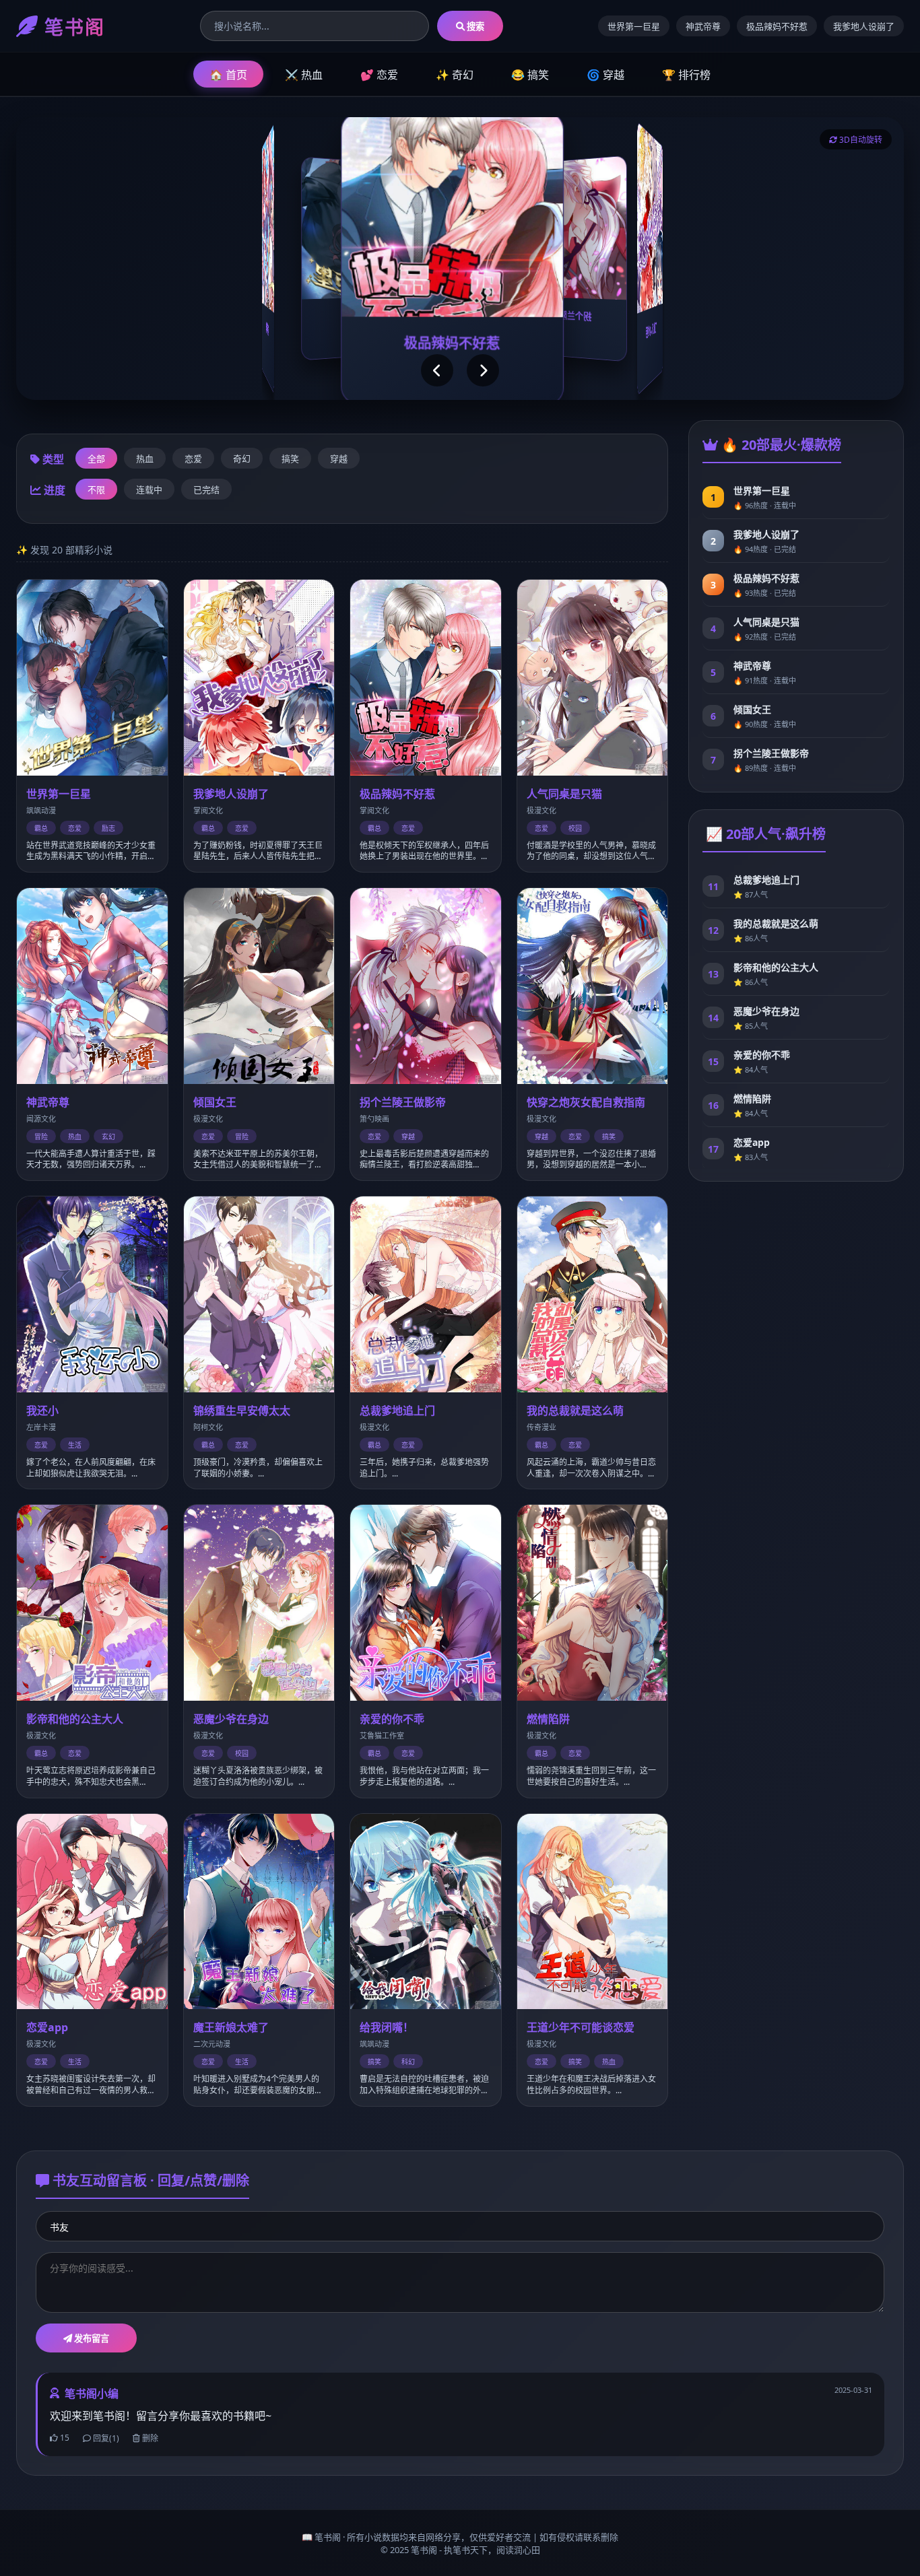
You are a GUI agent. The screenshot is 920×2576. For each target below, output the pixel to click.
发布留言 (91, 2338)
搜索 (474, 26)
